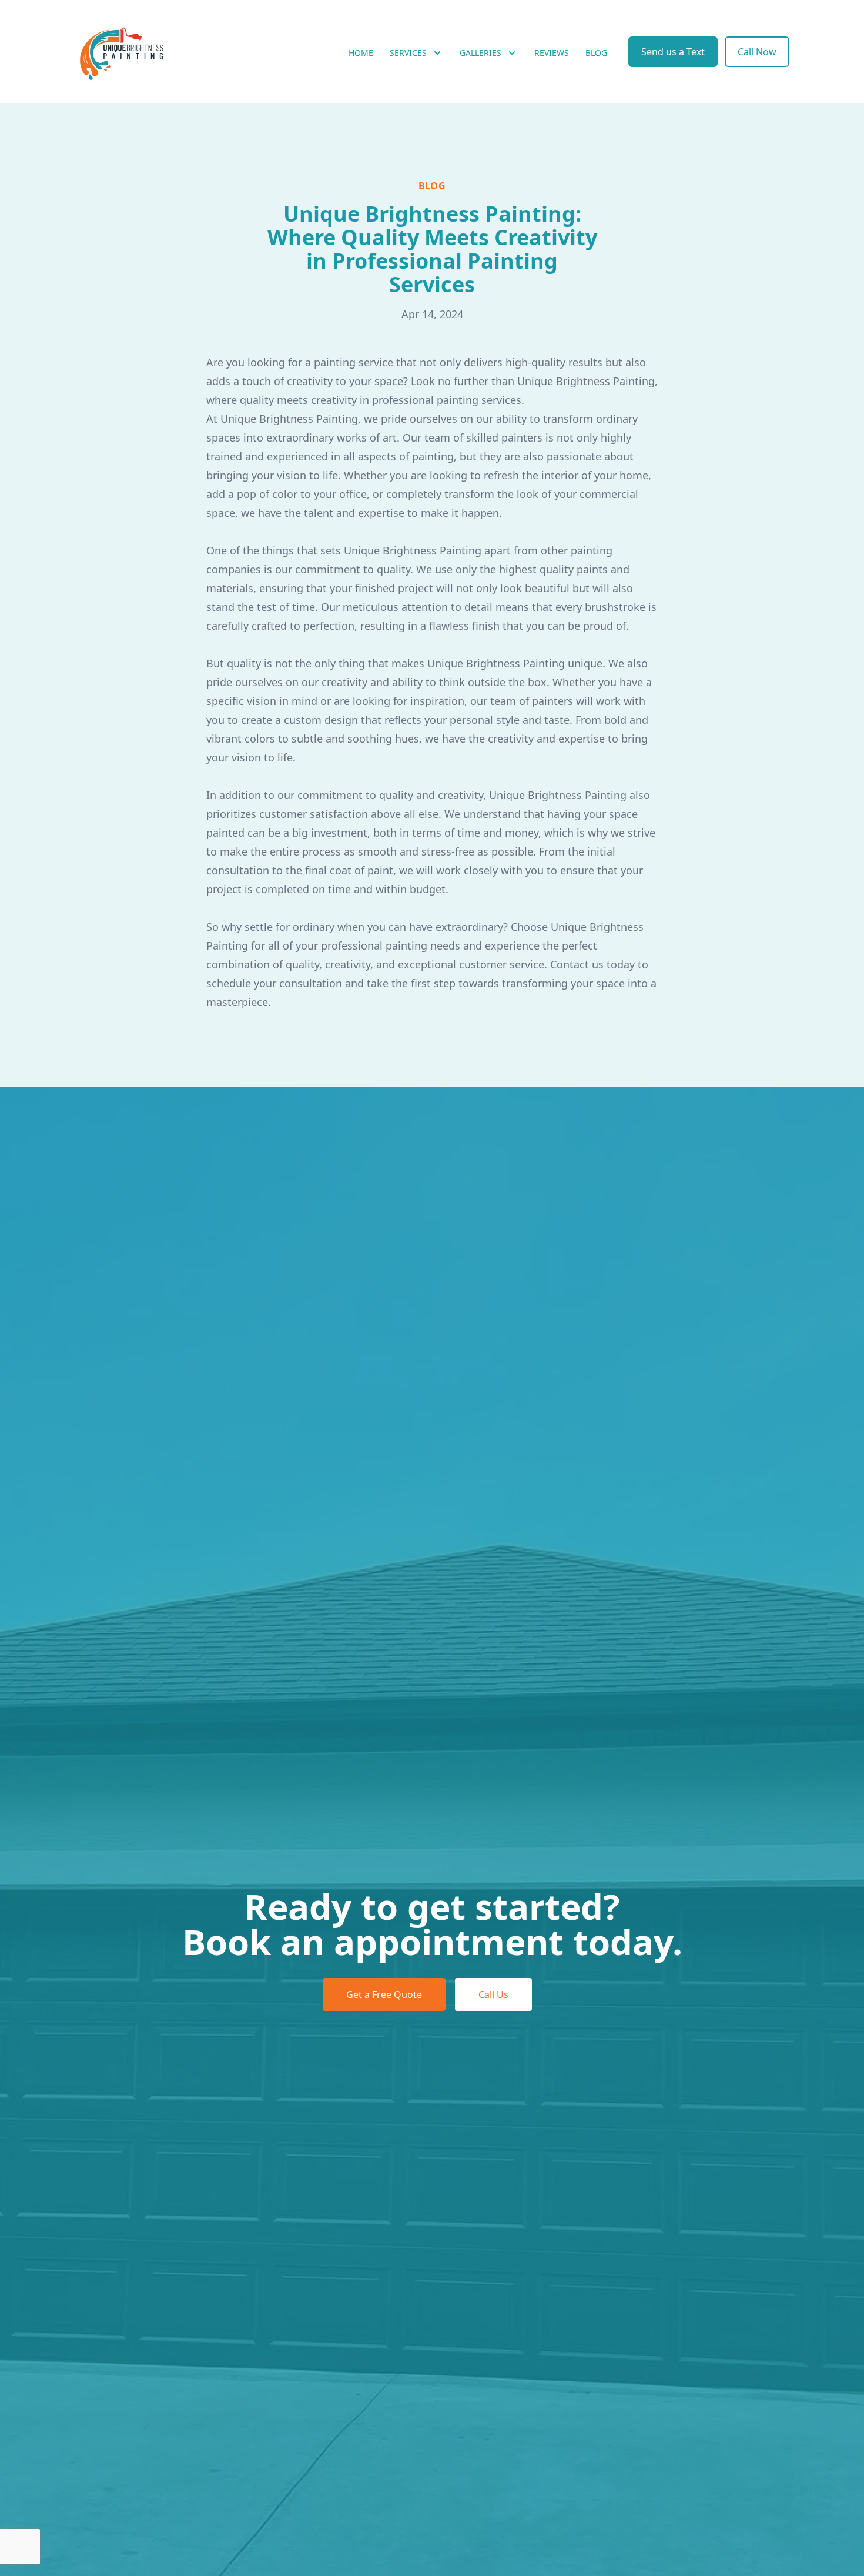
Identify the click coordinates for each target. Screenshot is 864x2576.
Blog (596, 53)
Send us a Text (673, 52)
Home (361, 53)
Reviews (552, 53)
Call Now (757, 52)
